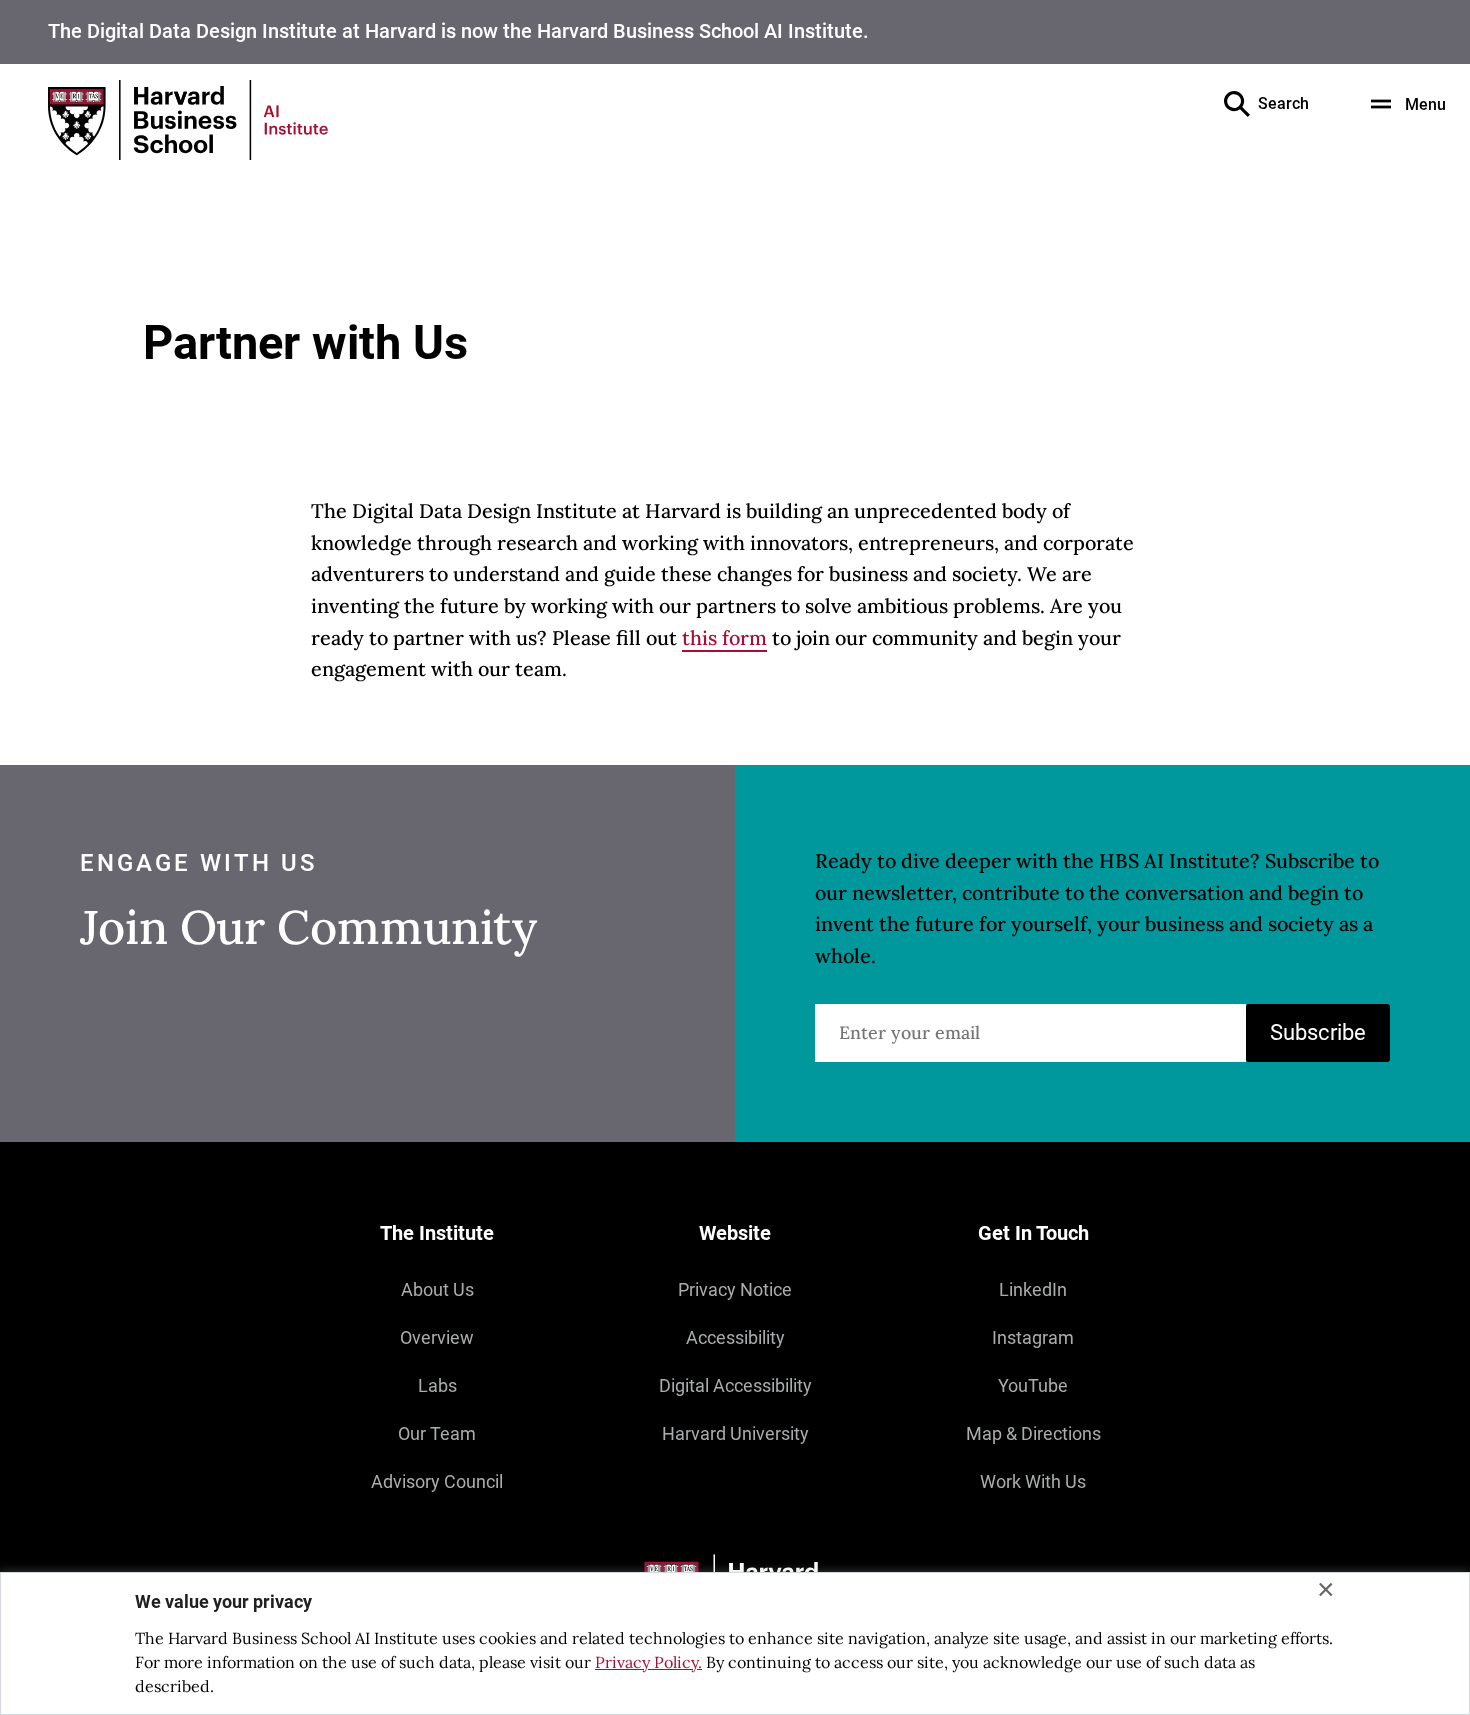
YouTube (1033, 1385)
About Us (437, 1289)
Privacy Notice (735, 1289)
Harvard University (735, 1433)
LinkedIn (1033, 1289)
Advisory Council (437, 1481)
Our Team (437, 1433)
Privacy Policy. (648, 1662)
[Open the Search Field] (1237, 104)
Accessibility (735, 1337)
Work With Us (1033, 1481)
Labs (437, 1385)
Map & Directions (1033, 1433)
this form (724, 637)
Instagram (1033, 1337)
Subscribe (1318, 1032)
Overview (437, 1337)
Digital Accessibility (735, 1385)
